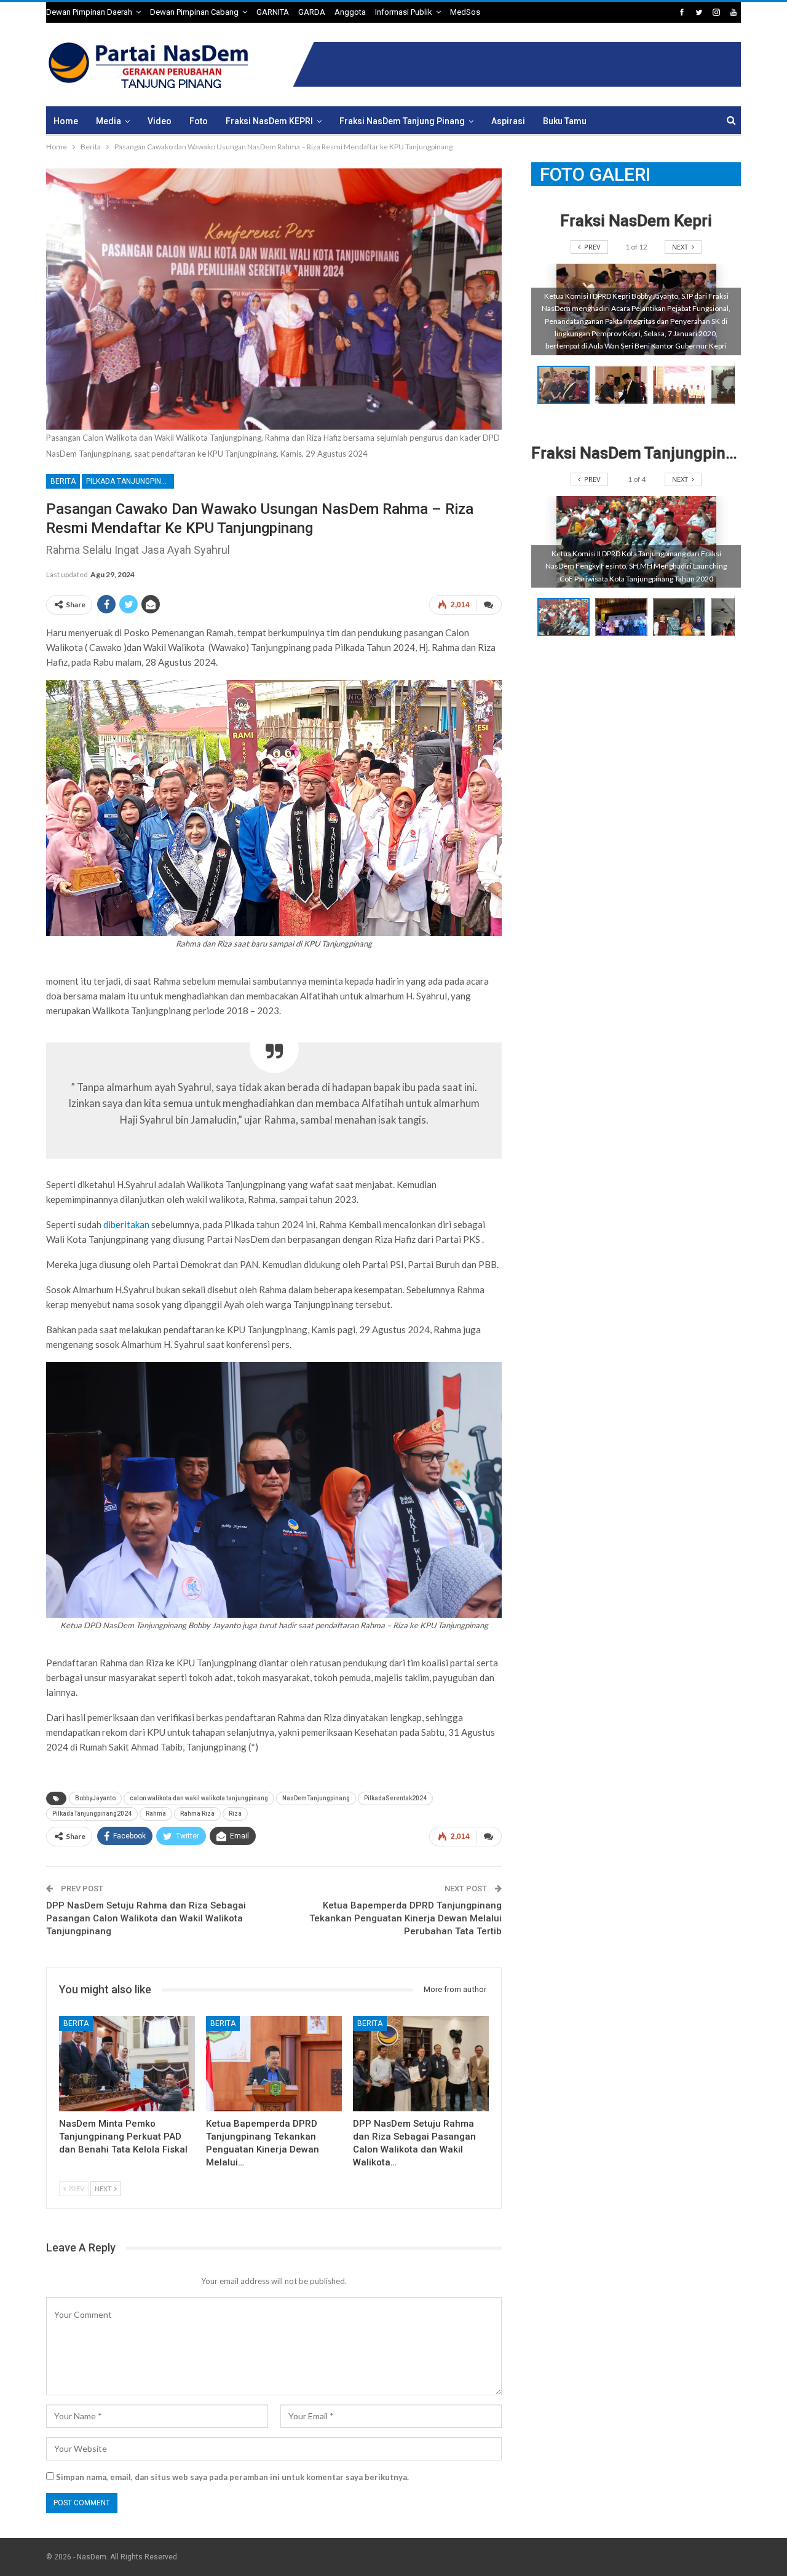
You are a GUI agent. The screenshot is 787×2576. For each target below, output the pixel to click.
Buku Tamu (565, 121)
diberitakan (126, 1224)
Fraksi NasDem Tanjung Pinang (402, 121)
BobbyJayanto (95, 1798)
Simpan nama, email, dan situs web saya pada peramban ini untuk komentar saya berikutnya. (232, 2477)
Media (109, 121)
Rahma (156, 1814)
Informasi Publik (404, 12)
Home (66, 121)
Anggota (350, 12)
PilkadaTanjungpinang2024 (92, 1814)
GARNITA (273, 12)
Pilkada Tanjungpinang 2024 (130, 481)
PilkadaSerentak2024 (395, 1798)
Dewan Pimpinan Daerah (89, 12)
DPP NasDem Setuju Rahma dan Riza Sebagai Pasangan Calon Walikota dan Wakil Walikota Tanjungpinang (146, 1918)
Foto (199, 121)
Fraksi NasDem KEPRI (269, 121)
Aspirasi (508, 121)
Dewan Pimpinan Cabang (194, 12)
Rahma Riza (197, 1814)
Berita (63, 481)
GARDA (312, 12)
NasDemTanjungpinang (316, 1798)
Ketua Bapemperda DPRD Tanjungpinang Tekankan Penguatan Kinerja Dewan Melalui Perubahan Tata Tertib (405, 1918)
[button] (624, 385)
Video (160, 121)
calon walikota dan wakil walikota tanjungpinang (199, 1798)
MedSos (465, 12)
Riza (235, 1814)
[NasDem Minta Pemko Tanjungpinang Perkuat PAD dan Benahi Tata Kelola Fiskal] (127, 2064)
